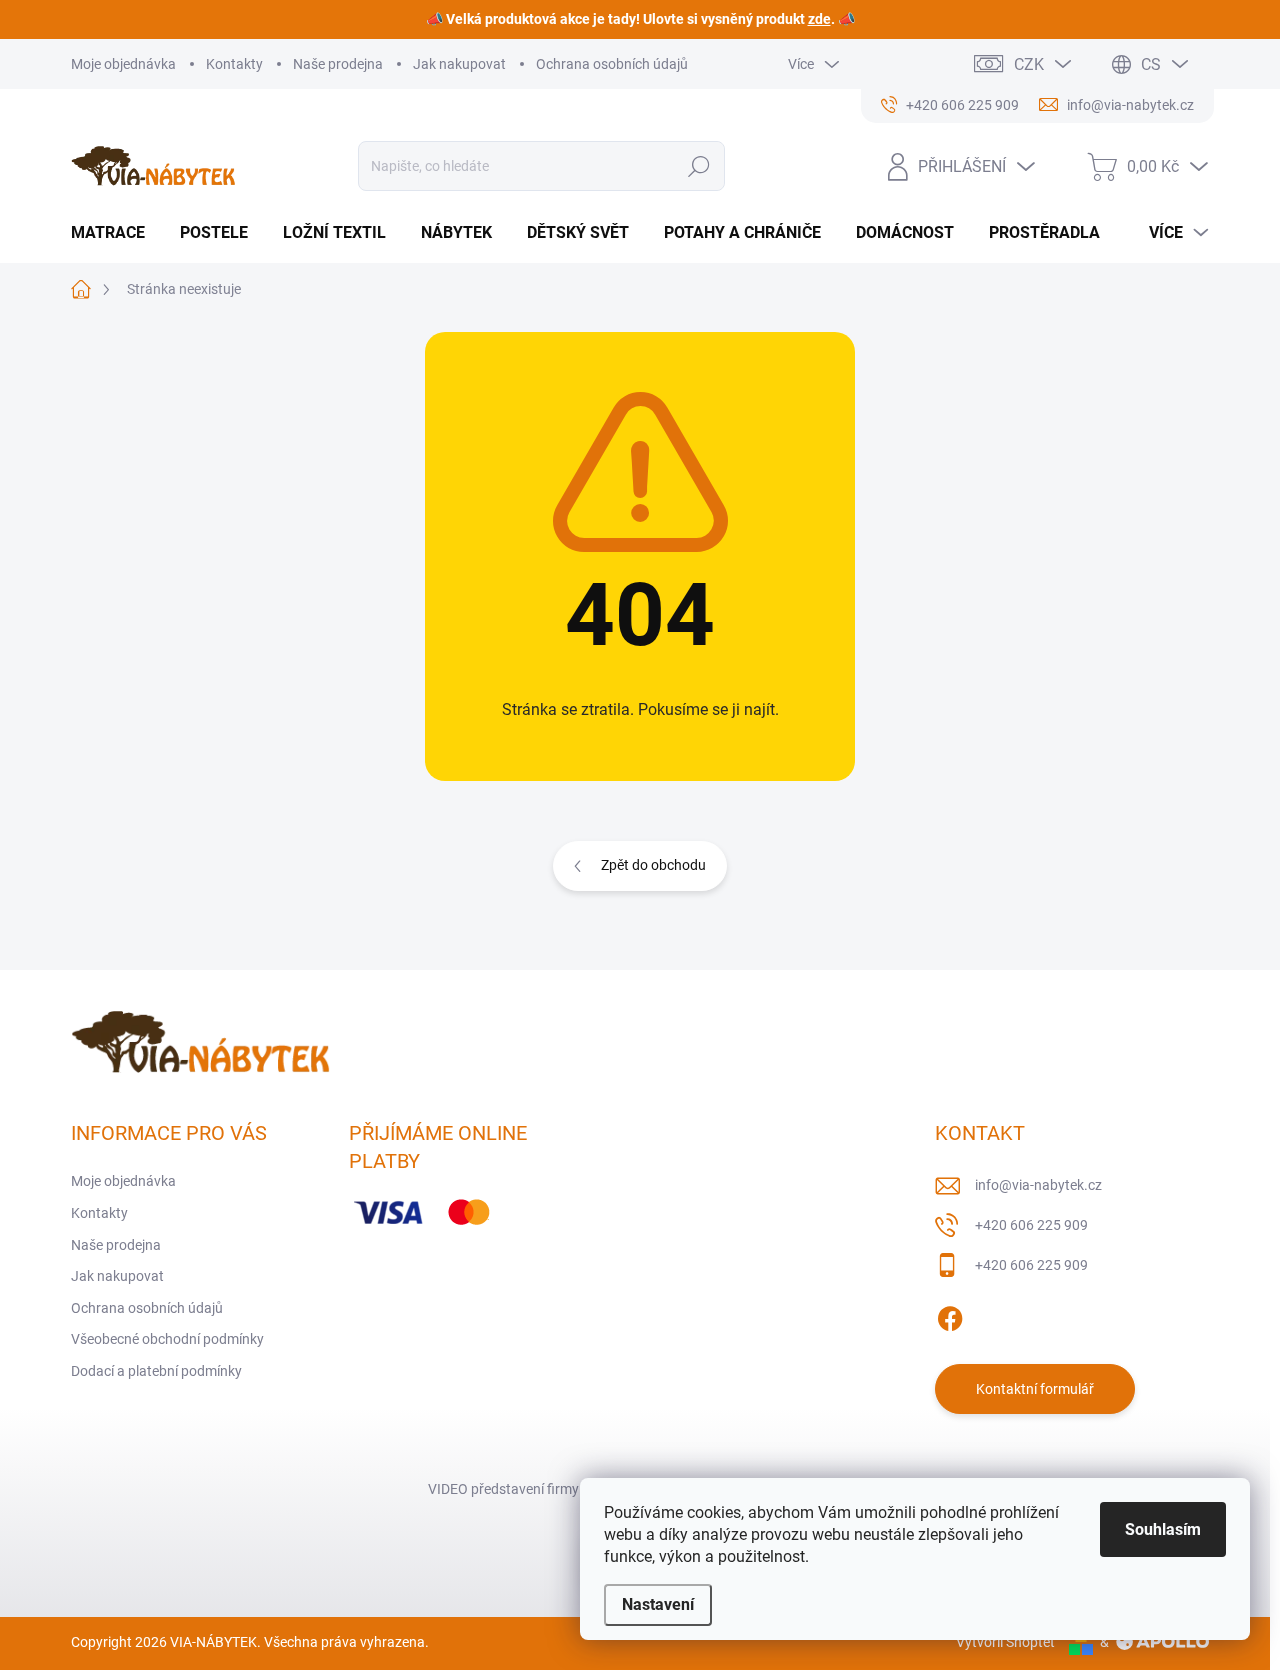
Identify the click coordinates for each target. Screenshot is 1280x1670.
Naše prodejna (338, 64)
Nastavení (658, 1604)
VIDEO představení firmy (503, 1489)
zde (819, 19)
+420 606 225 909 (1031, 1225)
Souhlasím (1163, 1529)
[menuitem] (115, 233)
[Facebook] (950, 1315)
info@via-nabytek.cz (1038, 1185)
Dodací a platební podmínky (156, 1371)
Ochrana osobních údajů (612, 64)
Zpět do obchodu (653, 865)
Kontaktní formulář (1035, 1389)
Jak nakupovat (459, 64)
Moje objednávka (123, 64)
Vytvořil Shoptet (1005, 1642)
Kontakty (234, 64)
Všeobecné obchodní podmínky (167, 1339)
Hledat (699, 166)
